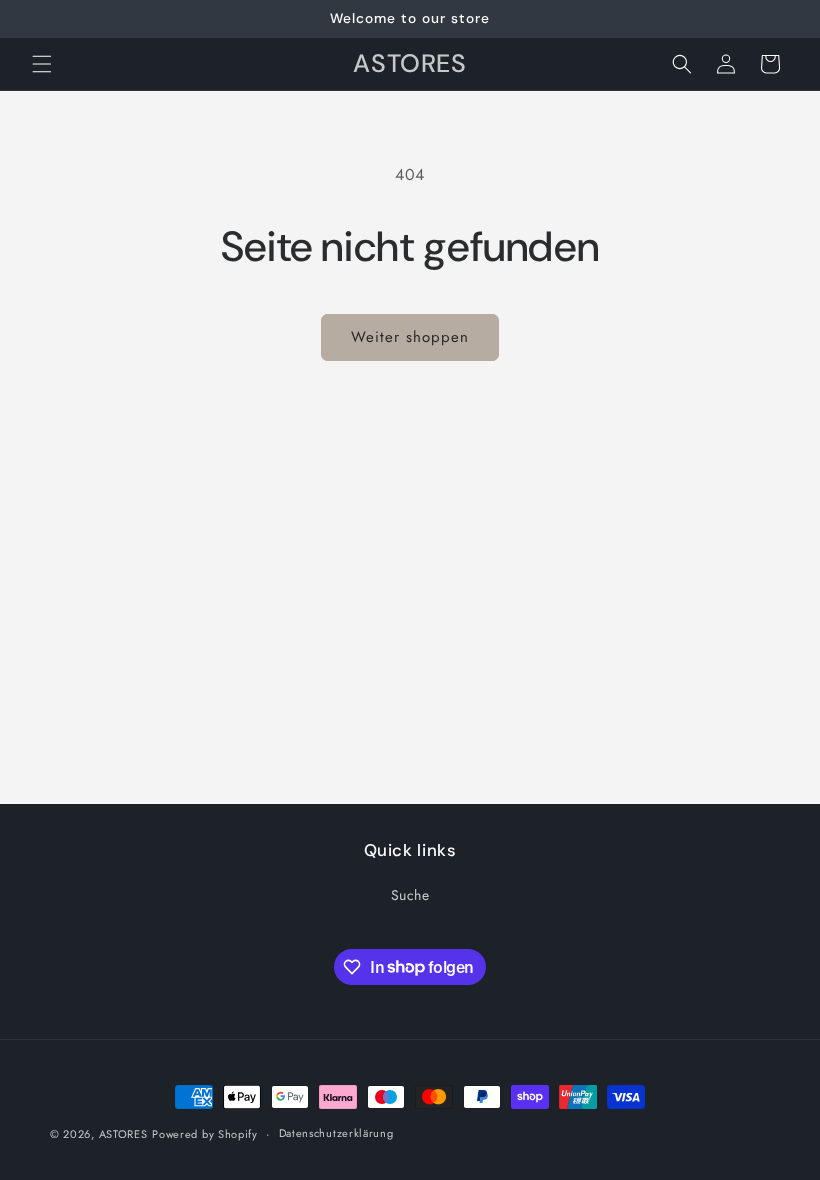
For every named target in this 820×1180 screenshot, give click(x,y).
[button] (42, 64)
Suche (410, 895)
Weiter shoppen (410, 337)
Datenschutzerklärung (336, 1133)
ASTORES (123, 1134)
